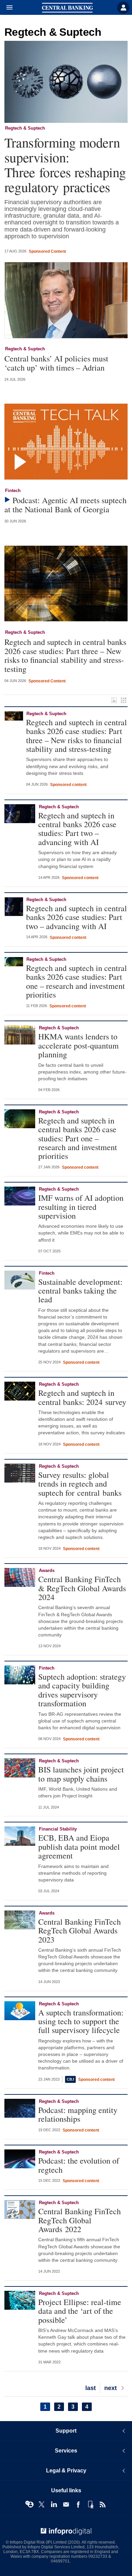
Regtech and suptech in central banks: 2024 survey (82, 1397)
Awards (47, 1570)
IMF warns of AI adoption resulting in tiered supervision (81, 1207)
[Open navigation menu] (6, 8)
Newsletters (66, 2504)
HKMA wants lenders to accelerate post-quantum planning (79, 1045)
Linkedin (54, 2504)
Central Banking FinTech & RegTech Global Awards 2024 (82, 1588)
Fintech (13, 491)
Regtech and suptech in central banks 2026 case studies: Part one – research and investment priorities (76, 981)
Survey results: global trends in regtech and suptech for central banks (80, 1484)
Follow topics (29, 2504)
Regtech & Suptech (25, 128)
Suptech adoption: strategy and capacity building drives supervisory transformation (82, 1690)
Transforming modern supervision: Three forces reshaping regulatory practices (65, 165)
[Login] (123, 8)
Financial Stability (58, 1829)
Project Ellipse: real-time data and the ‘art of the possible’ (80, 2311)
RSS (103, 2504)
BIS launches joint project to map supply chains (81, 1774)
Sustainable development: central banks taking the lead (80, 1291)
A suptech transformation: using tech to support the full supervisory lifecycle (81, 2021)
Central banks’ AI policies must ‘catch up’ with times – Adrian (56, 363)
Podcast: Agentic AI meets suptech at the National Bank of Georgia (65, 505)
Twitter (42, 2504)
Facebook (78, 2504)
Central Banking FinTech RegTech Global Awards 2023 (80, 1931)
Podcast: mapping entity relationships (78, 2114)
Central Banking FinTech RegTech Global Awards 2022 (80, 2220)
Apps (90, 2504)
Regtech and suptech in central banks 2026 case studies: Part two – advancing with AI (77, 829)
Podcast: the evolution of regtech (79, 2165)
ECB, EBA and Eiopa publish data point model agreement (79, 1847)
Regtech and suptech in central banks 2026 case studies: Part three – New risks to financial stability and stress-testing (65, 655)
